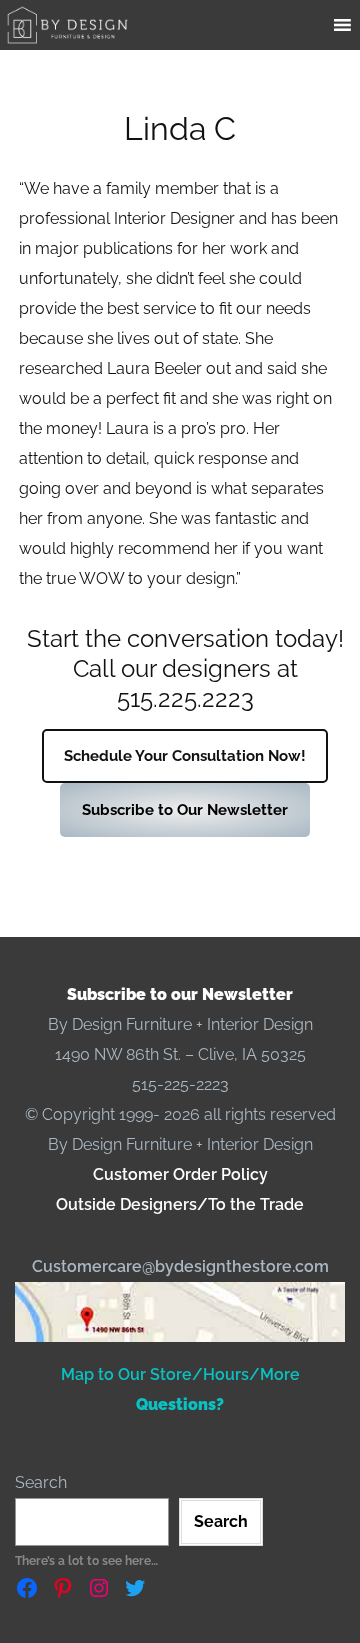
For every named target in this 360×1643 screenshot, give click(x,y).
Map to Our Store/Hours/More (180, 1374)
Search (41, 1482)
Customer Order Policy (180, 1174)
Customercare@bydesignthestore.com (180, 1266)
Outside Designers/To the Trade (180, 1204)
